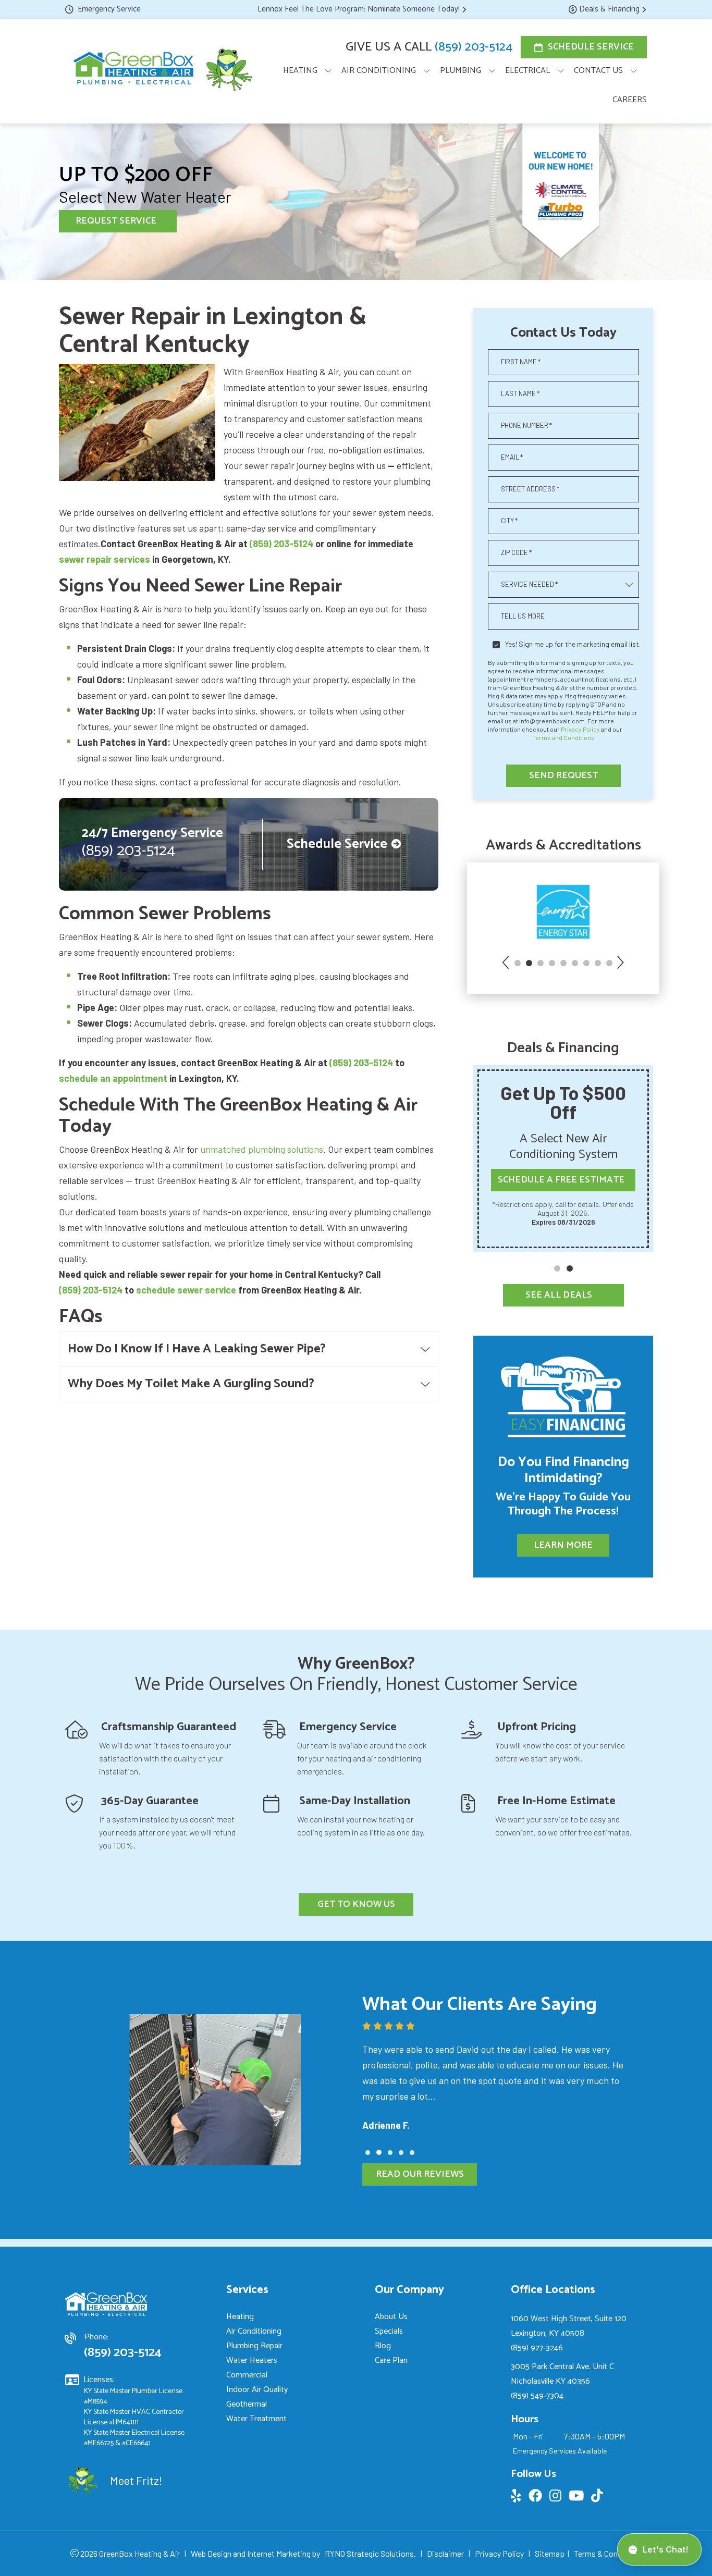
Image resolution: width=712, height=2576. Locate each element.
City (509, 521)
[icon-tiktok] (598, 2497)
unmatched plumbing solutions (262, 1149)
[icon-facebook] (536, 2497)
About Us (391, 2317)
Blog (383, 2346)
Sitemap (550, 2553)
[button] (507, 964)
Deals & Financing (609, 9)
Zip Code (516, 552)
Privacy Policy (580, 729)
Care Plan (391, 2361)
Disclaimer (445, 2553)
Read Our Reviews (420, 2174)
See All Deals (559, 1295)
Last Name (520, 393)
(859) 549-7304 (537, 2396)
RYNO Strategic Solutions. (370, 2553)
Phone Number (526, 425)
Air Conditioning (254, 2331)
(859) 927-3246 (537, 2348)
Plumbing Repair (254, 2346)
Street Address (530, 489)
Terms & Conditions (608, 2553)
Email (512, 457)
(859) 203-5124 (474, 47)
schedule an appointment (113, 1078)
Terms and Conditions (563, 737)
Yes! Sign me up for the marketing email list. (573, 644)
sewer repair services (105, 559)
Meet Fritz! (136, 2480)
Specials (389, 2331)
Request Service (116, 221)
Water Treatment (256, 2419)
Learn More (563, 1545)
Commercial (247, 2375)
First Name (521, 362)
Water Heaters (252, 2361)
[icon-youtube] (577, 2497)
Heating (240, 2317)
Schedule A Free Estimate (561, 1180)
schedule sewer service (186, 1290)
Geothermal (247, 2404)
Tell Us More (523, 616)
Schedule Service (591, 47)
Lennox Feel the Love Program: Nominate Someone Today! (359, 9)
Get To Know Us (356, 1904)
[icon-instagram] (556, 2497)
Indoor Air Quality (257, 2390)
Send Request (563, 775)
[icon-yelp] (517, 2497)
